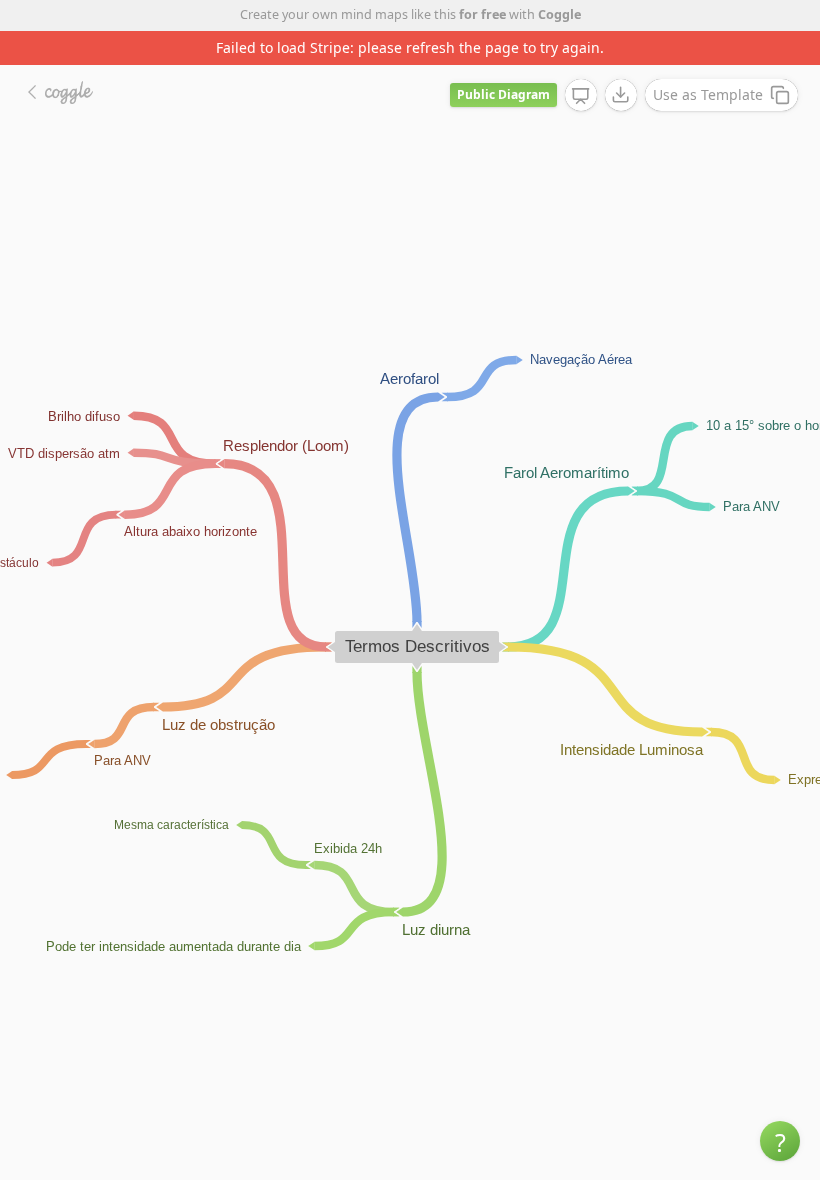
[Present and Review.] (581, 96)
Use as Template (708, 94)
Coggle (559, 14)
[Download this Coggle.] (621, 95)
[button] (780, 1141)
